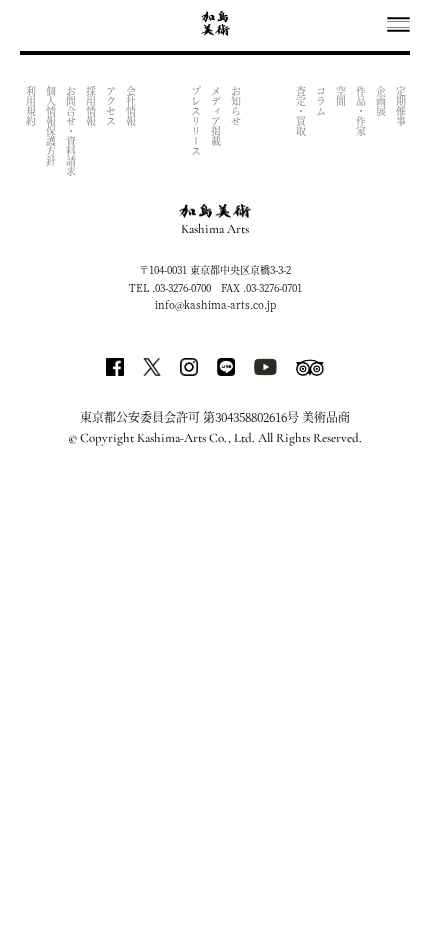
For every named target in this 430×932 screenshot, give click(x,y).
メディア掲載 (215, 116)
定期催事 (400, 106)
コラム (320, 101)
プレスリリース (195, 121)
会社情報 (130, 106)
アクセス (110, 106)
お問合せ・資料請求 (70, 131)
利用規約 (30, 106)
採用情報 (90, 106)
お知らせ (235, 106)
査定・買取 (300, 111)
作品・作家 (360, 111)
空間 (340, 96)
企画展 (380, 101)
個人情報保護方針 (50, 126)
